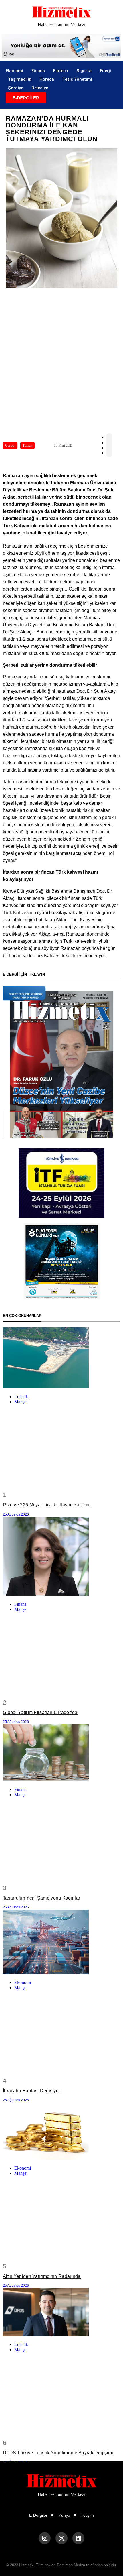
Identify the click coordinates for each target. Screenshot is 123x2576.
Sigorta (84, 71)
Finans (38, 71)
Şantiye (16, 88)
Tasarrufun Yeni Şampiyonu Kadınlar (41, 1898)
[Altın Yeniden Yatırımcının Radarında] (61, 2132)
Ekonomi (14, 71)
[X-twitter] (61, 2538)
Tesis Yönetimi (77, 79)
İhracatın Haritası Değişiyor (31, 2091)
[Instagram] (45, 2538)
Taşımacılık (20, 79)
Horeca (47, 79)
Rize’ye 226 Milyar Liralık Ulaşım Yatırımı (46, 1505)
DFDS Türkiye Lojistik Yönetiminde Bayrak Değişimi (58, 2453)
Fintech (61, 71)
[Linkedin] (78, 2538)
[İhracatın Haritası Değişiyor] (61, 1943)
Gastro (10, 446)
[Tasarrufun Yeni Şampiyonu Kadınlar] (61, 1753)
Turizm (27, 446)
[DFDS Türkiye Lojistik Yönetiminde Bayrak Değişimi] (61, 2313)
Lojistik (21, 1397)
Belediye (40, 88)
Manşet (21, 1402)
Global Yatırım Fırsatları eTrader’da (40, 1712)
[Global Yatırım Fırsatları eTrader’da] (61, 1557)
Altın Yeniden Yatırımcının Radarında (42, 2276)
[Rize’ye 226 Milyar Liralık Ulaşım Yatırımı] (61, 1358)
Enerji (105, 71)
